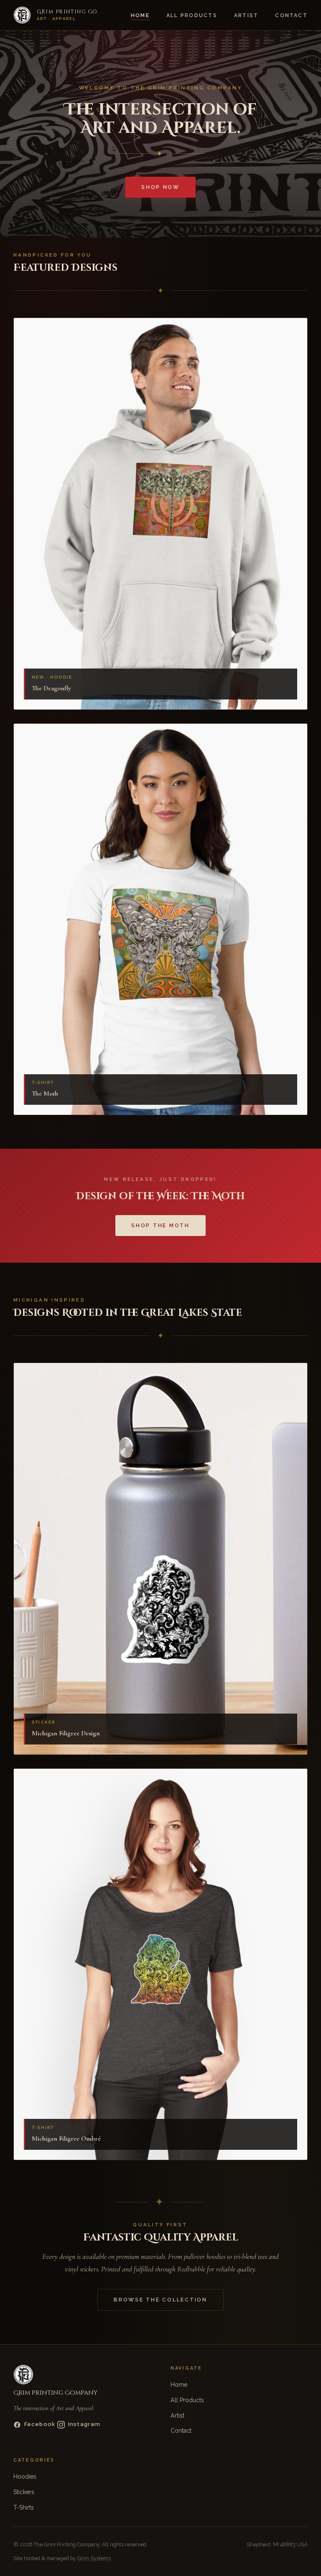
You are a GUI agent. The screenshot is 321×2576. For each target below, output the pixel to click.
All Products (192, 15)
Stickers (24, 2492)
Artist (246, 15)
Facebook (40, 2424)
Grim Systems (94, 2558)
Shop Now (160, 187)
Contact (291, 15)
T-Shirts (24, 2507)
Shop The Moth (160, 1225)
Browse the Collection (160, 2300)
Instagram (84, 2424)
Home (140, 15)
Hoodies (25, 2477)
